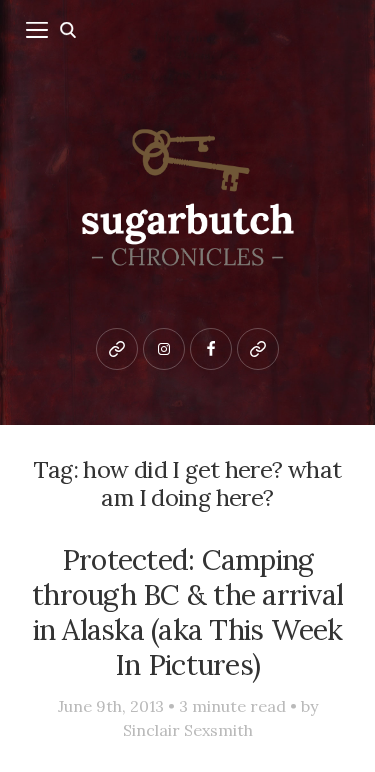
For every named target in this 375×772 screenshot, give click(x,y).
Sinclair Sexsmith (188, 730)
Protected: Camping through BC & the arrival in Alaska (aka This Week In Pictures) (187, 611)
